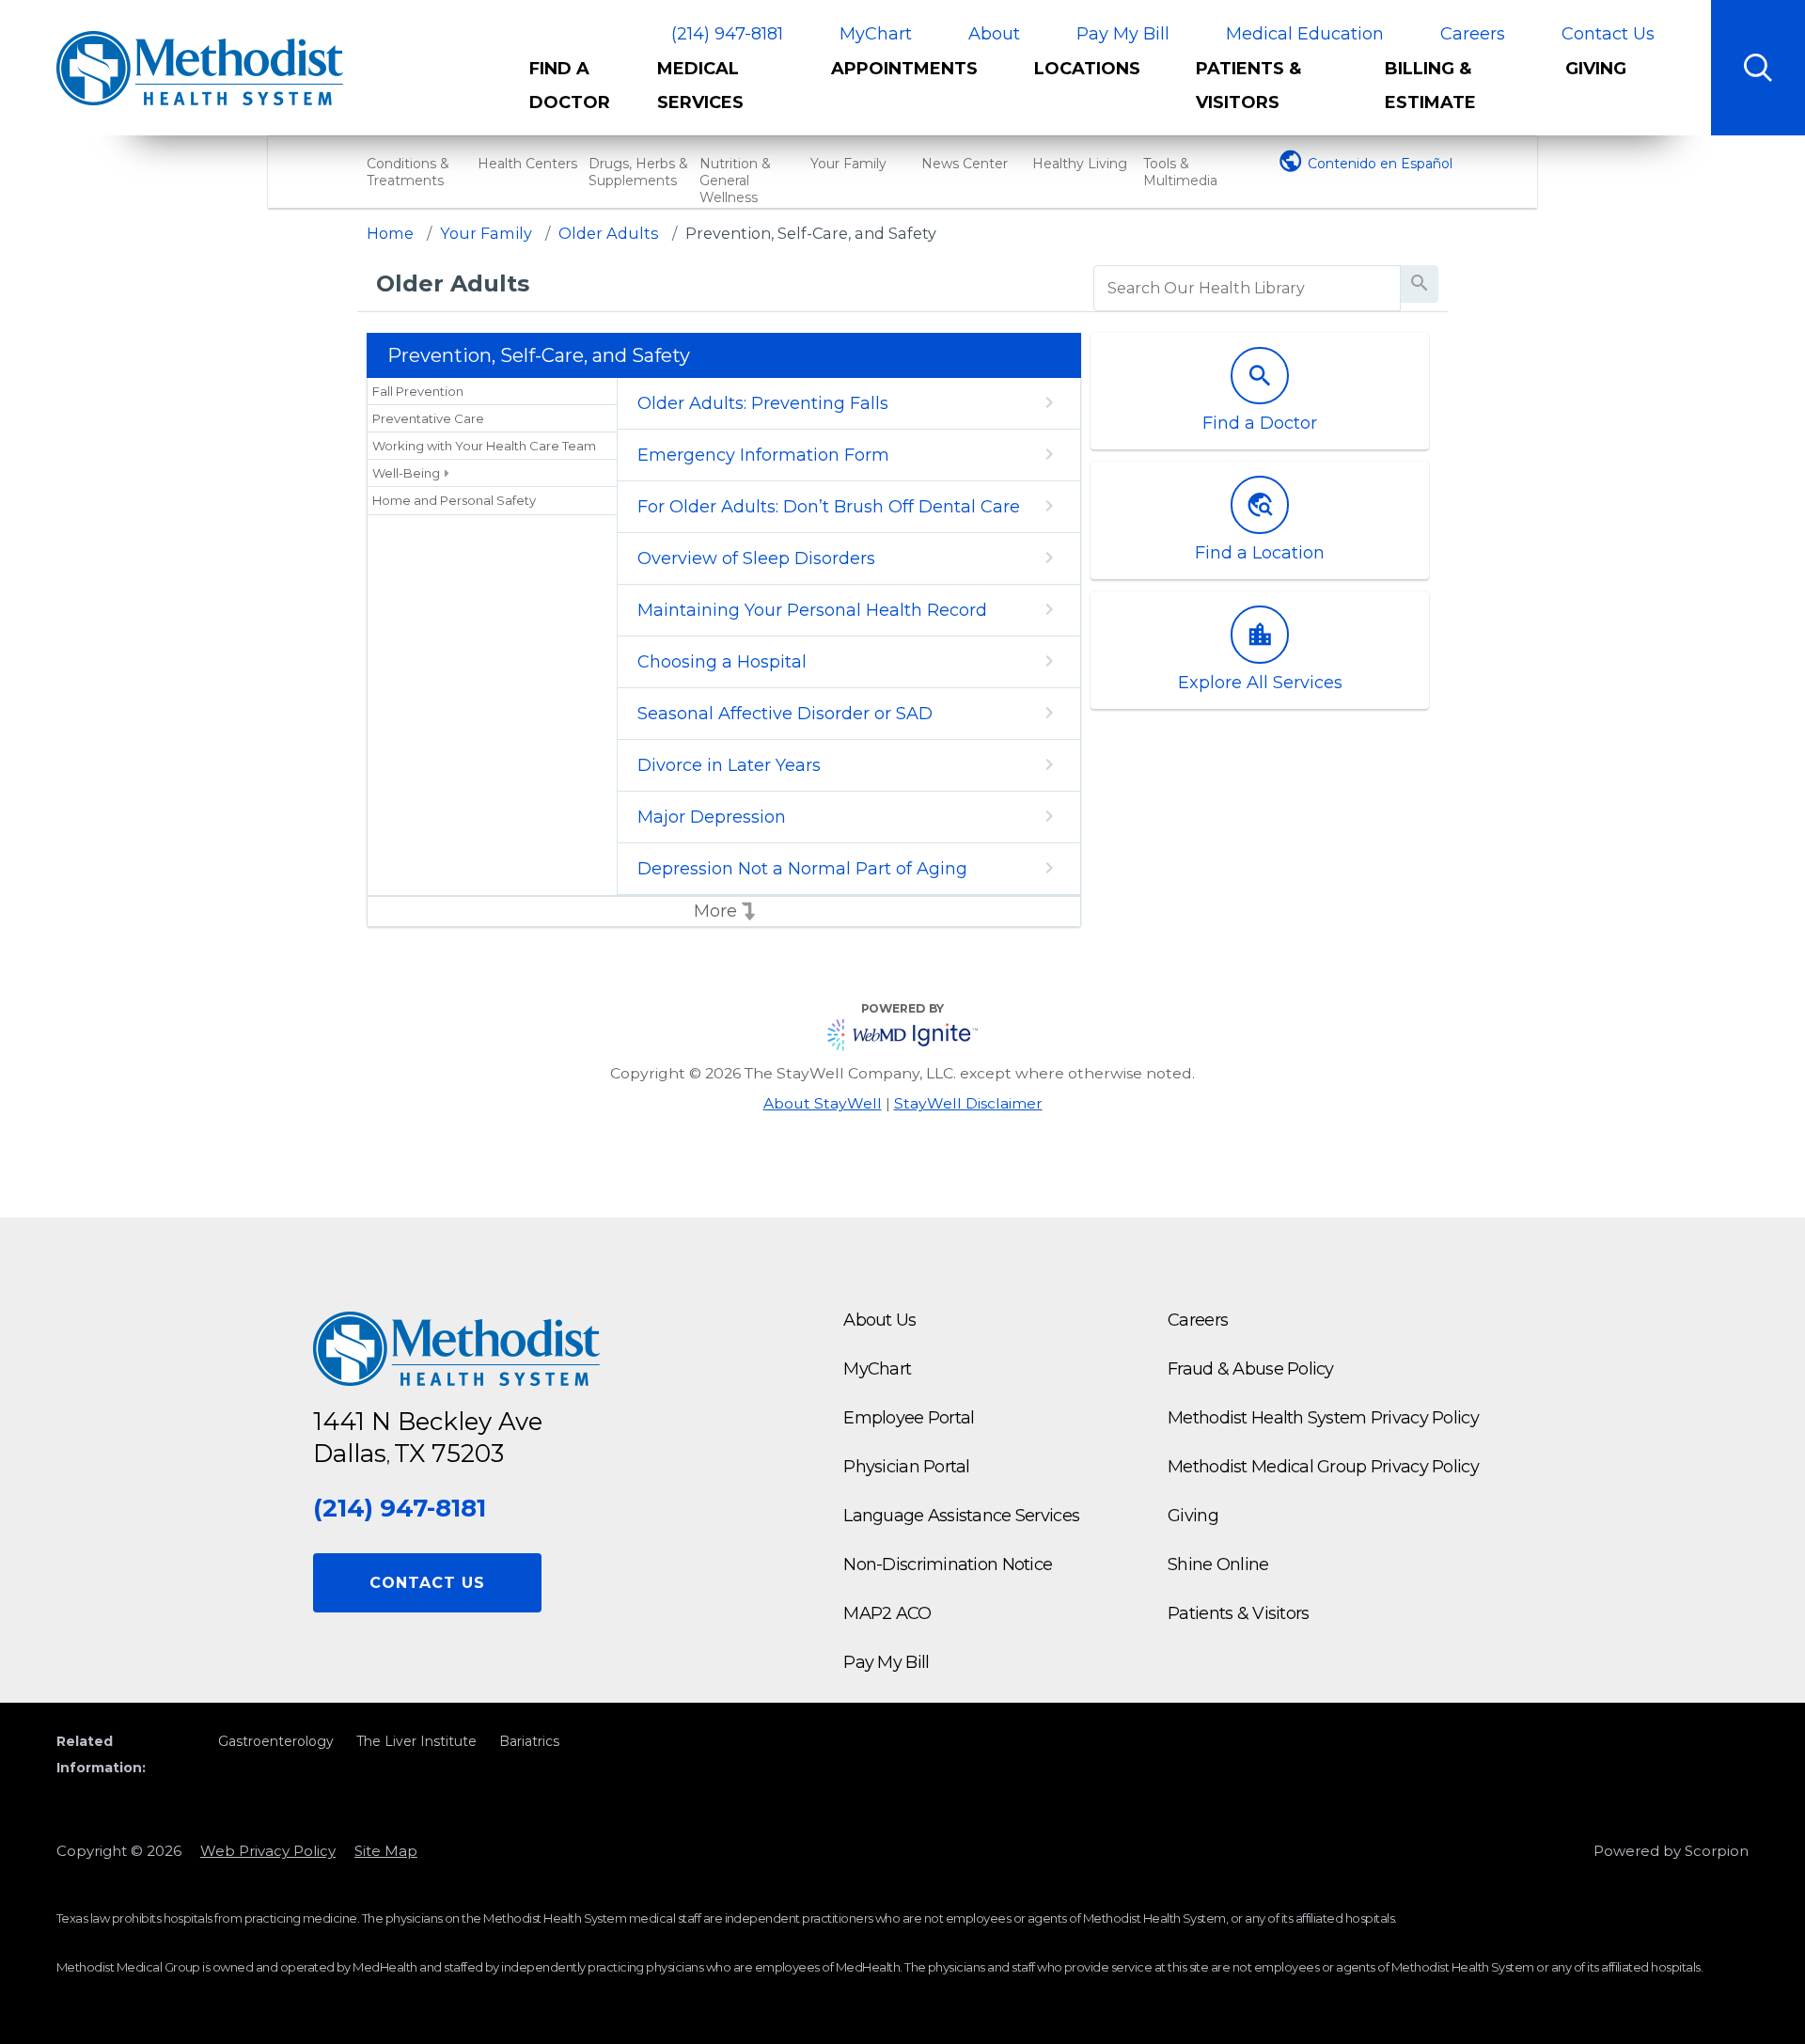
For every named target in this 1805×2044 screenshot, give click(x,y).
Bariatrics (529, 1741)
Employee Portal (909, 1418)
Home (390, 233)
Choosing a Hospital (722, 662)
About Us (879, 1320)
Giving (1596, 69)
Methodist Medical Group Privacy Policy (1323, 1467)
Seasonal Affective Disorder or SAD (785, 714)
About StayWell (823, 1103)
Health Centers (527, 164)
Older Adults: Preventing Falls (763, 403)
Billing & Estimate (1430, 86)
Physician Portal (906, 1467)
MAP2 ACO (887, 1613)
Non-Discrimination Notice (948, 1564)
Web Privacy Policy (268, 1851)
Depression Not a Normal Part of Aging (802, 869)
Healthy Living (1080, 164)
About (994, 34)
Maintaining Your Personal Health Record (812, 610)
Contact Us (1608, 34)
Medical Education (1305, 34)
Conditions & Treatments (408, 172)
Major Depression (712, 817)
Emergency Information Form (763, 455)
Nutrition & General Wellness (735, 181)
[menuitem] (579, 94)
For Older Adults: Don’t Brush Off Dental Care (829, 507)
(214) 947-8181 (727, 34)
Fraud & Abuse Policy (1251, 1369)
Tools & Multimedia (1180, 172)
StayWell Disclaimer (968, 1103)
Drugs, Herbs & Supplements (638, 172)
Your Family (848, 164)
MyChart (876, 34)
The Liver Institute (416, 1741)
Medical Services (700, 86)
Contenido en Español (1380, 164)
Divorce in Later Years (729, 765)
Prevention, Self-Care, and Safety (811, 233)
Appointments (904, 69)
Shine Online (1218, 1564)
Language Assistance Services (961, 1516)
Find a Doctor (570, 86)
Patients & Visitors (1248, 86)
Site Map (386, 1851)
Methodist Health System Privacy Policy (1323, 1418)
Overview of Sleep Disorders (756, 558)
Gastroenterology (276, 1741)
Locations (1087, 69)
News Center (965, 164)
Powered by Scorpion (1671, 1851)
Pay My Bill (1123, 34)
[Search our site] (1758, 68)
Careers (1473, 34)
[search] (1247, 289)
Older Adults (609, 233)
